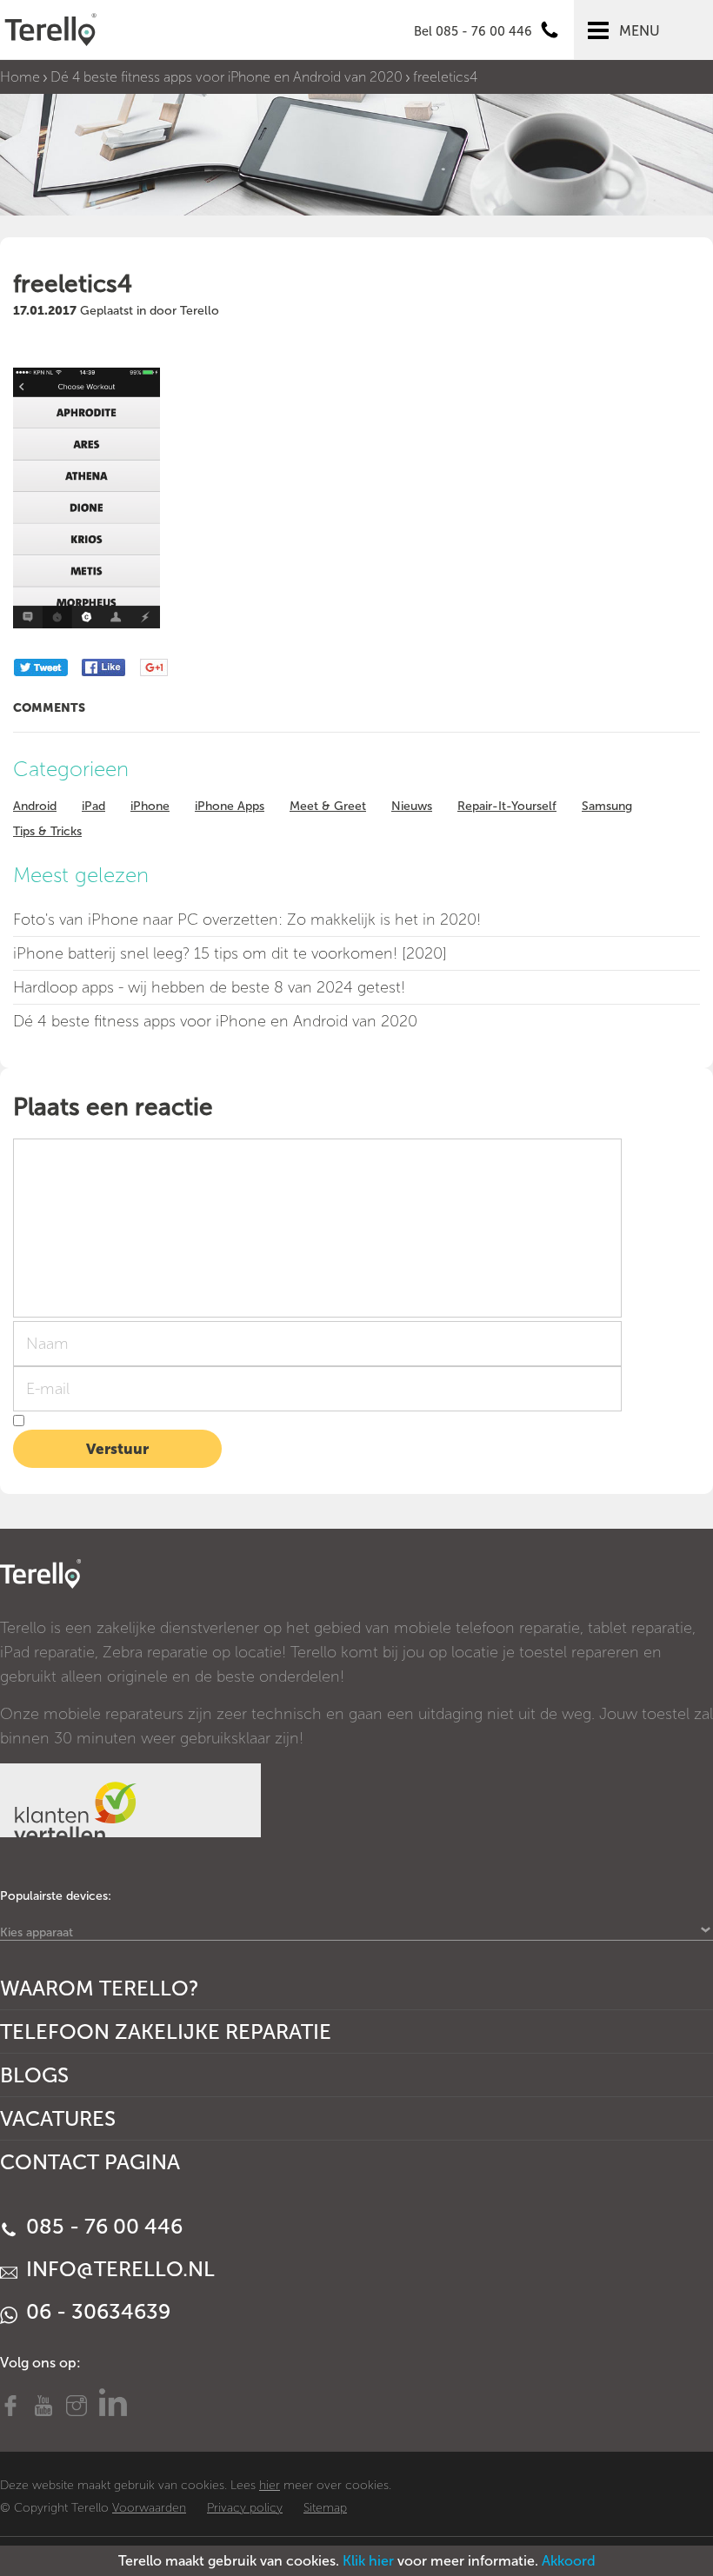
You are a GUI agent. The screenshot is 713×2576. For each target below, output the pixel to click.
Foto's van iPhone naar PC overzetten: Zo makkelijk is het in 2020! (247, 920)
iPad (93, 806)
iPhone (150, 806)
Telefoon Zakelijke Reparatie (166, 2032)
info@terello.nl (118, 2269)
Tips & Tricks (47, 831)
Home (20, 77)
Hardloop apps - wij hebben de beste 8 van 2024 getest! (209, 987)
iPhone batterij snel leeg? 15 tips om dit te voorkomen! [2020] (230, 953)
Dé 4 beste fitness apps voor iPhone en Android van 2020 (227, 77)
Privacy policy (245, 2508)
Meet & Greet (328, 806)
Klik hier (368, 2561)
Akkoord (569, 2561)
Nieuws (412, 806)
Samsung (607, 806)
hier (270, 2485)
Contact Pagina (90, 2162)
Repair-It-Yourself (507, 806)
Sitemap (325, 2508)
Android (35, 806)
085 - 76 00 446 (102, 2226)
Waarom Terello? (100, 1988)
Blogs (34, 2075)
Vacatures (58, 2118)
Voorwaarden (149, 2508)
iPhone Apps (230, 806)
